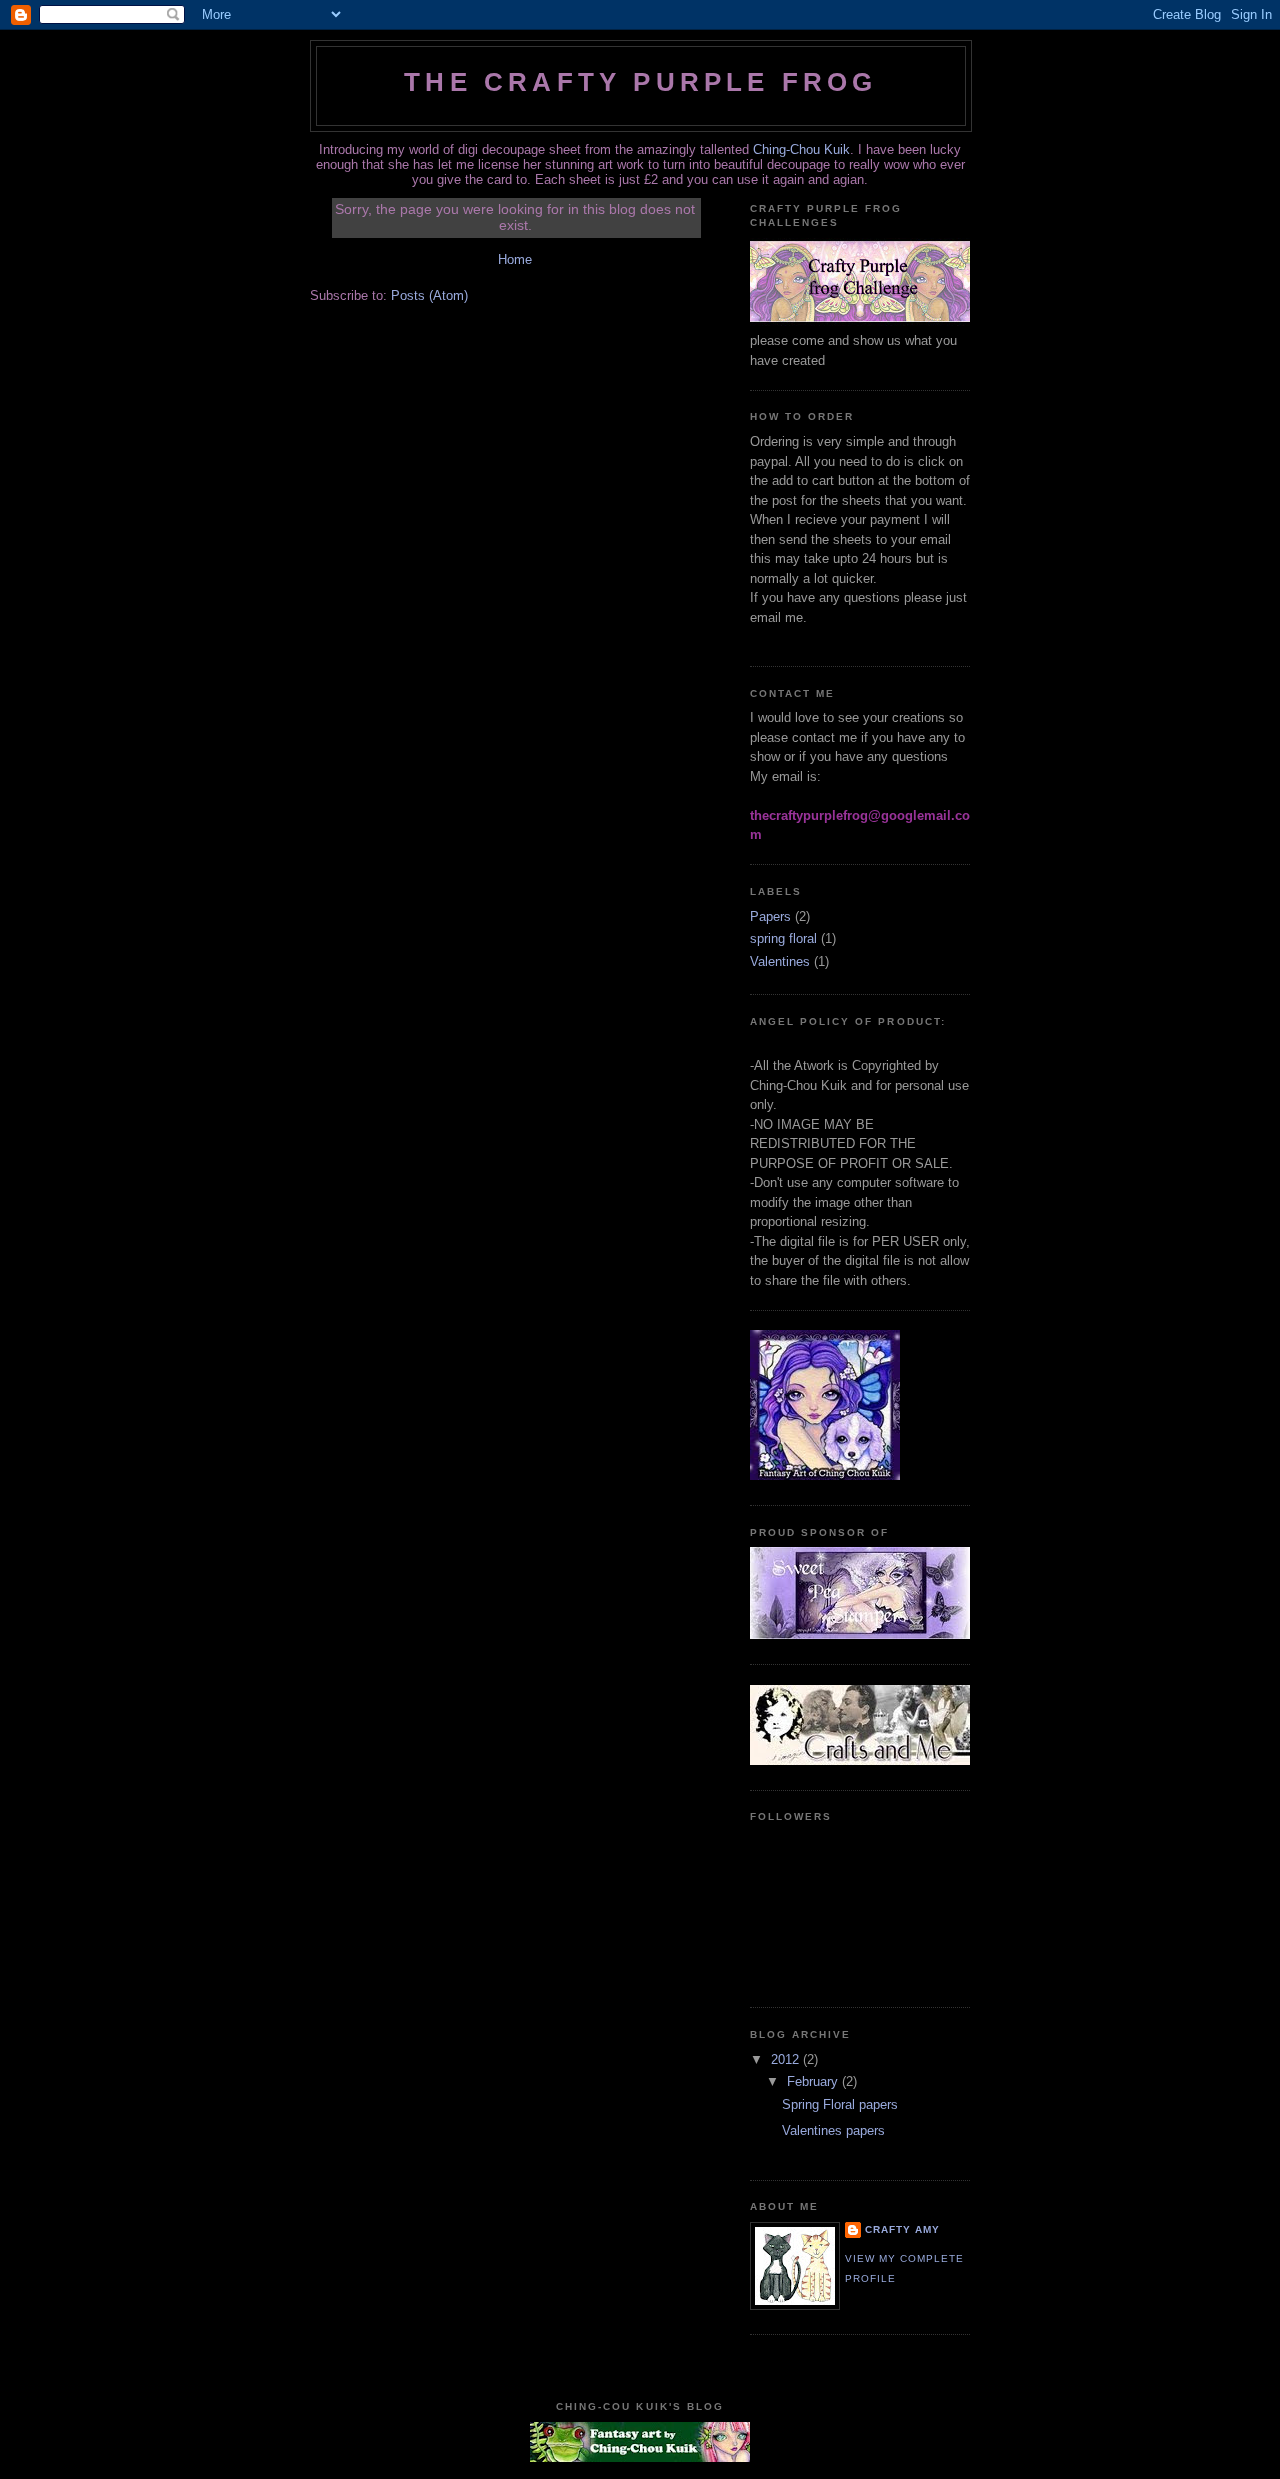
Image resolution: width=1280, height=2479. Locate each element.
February (814, 2081)
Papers (770, 916)
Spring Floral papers (840, 2104)
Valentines (780, 961)
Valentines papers (833, 2130)
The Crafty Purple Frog (640, 82)
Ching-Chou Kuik (801, 149)
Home (515, 259)
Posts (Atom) (429, 295)
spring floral (783, 938)
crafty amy (902, 2229)
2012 (787, 2059)
